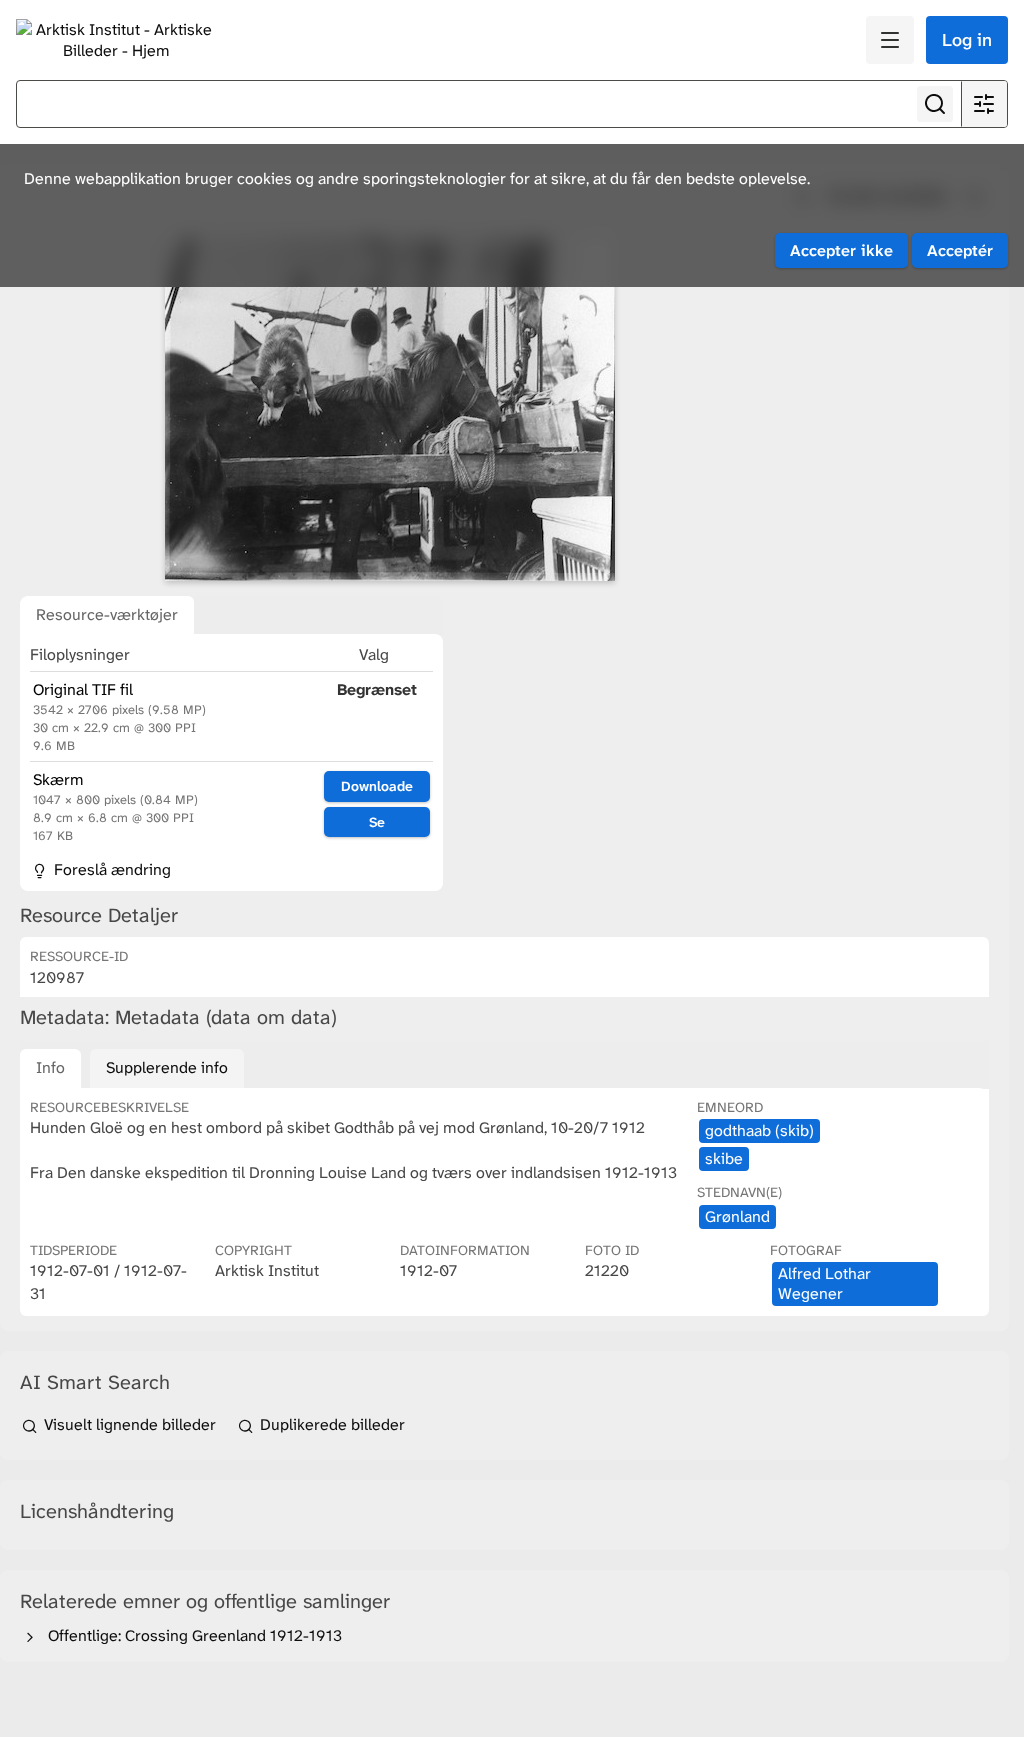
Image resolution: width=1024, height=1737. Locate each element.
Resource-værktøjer (107, 614)
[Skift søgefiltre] (984, 104)
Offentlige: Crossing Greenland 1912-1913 (191, 1635)
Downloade (377, 786)
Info (50, 1067)
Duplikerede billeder (330, 1424)
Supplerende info (167, 1067)
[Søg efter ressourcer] (935, 104)
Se (377, 822)
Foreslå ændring (110, 869)
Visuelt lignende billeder (130, 1424)
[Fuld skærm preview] (390, 409)
